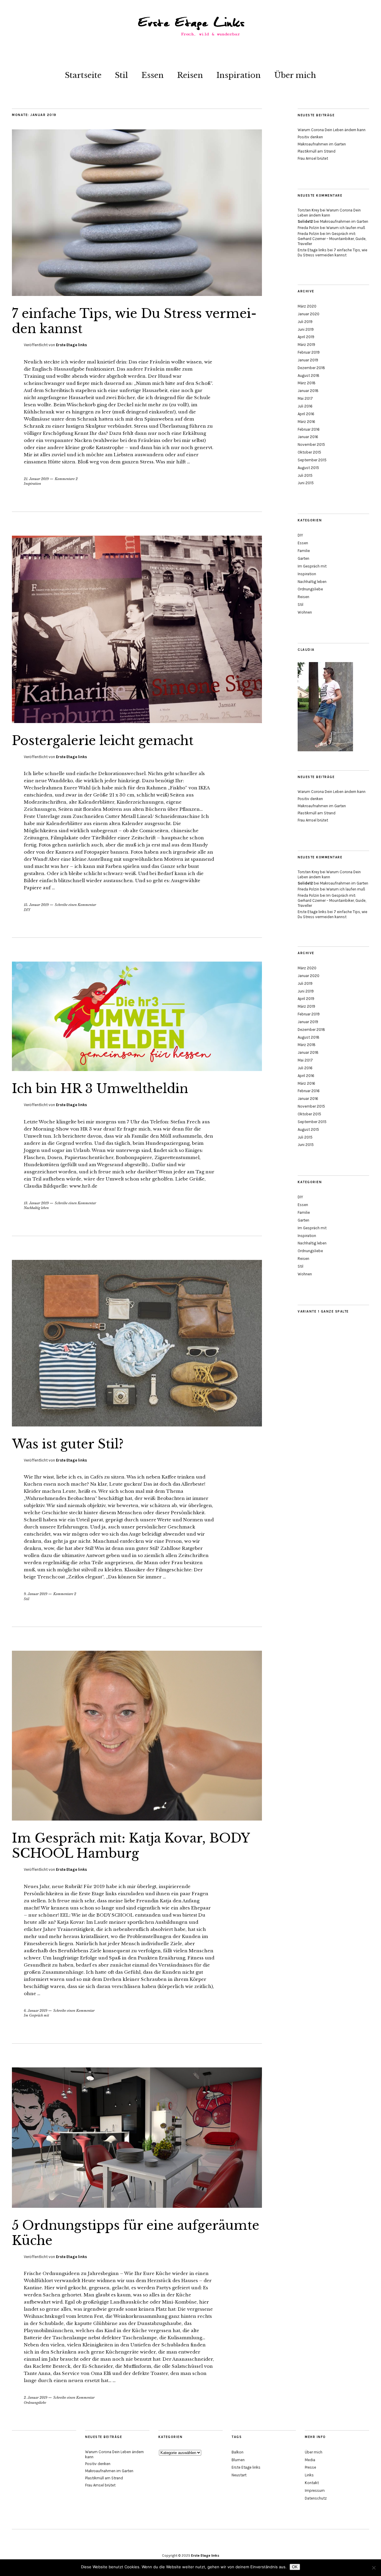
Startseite (83, 75)
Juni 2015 (306, 483)
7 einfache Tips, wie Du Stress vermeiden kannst (134, 321)
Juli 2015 (305, 475)
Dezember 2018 (311, 368)
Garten (303, 558)
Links (309, 2475)
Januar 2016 (308, 437)
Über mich (295, 75)
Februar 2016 (309, 429)
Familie (304, 551)
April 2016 (306, 414)
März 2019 (306, 345)
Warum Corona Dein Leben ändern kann (332, 130)
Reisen (190, 75)
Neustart (239, 2475)
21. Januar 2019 (36, 479)
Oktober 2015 (309, 452)
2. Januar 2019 (36, 2398)
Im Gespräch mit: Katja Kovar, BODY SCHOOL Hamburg (131, 1846)
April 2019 (306, 337)
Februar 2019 (309, 352)
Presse (310, 2467)
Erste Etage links (71, 345)
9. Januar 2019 (36, 1594)
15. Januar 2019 (36, 905)
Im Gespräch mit (36, 2015)
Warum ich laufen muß (346, 228)
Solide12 (305, 221)
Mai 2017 (305, 398)
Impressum (315, 2490)
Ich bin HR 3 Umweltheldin (100, 1089)
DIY (27, 910)
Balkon (238, 2452)
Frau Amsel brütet (313, 158)
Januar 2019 (308, 360)
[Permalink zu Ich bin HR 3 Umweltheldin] (137, 1069)
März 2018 (307, 383)
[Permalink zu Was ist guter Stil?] (137, 1425)
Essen (153, 75)
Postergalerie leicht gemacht (103, 741)
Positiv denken (310, 137)
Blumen (238, 2460)
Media (310, 2460)
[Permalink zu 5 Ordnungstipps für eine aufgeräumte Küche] (137, 2206)
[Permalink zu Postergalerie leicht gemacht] (137, 721)
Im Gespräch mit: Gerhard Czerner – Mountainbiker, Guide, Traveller (332, 239)
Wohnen (305, 612)
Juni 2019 (306, 329)
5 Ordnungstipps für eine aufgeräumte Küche (136, 2233)
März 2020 (307, 306)
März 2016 (306, 422)
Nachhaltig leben (36, 1208)
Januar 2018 (308, 391)
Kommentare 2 (66, 479)
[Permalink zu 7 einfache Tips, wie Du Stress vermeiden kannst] (137, 294)
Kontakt (312, 2483)
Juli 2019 (305, 322)
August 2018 (309, 375)
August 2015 (308, 468)
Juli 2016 (305, 406)
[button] (368, 8)
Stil (121, 75)
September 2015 (312, 460)
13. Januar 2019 (36, 1203)
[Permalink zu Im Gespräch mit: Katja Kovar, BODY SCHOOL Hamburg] (137, 1819)
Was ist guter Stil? (68, 1444)
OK (295, 2567)
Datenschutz (316, 2498)
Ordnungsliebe (35, 2403)
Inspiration (239, 75)
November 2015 (311, 445)
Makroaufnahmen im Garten (322, 144)
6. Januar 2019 (36, 2011)
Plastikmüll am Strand (317, 151)
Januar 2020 (309, 314)
